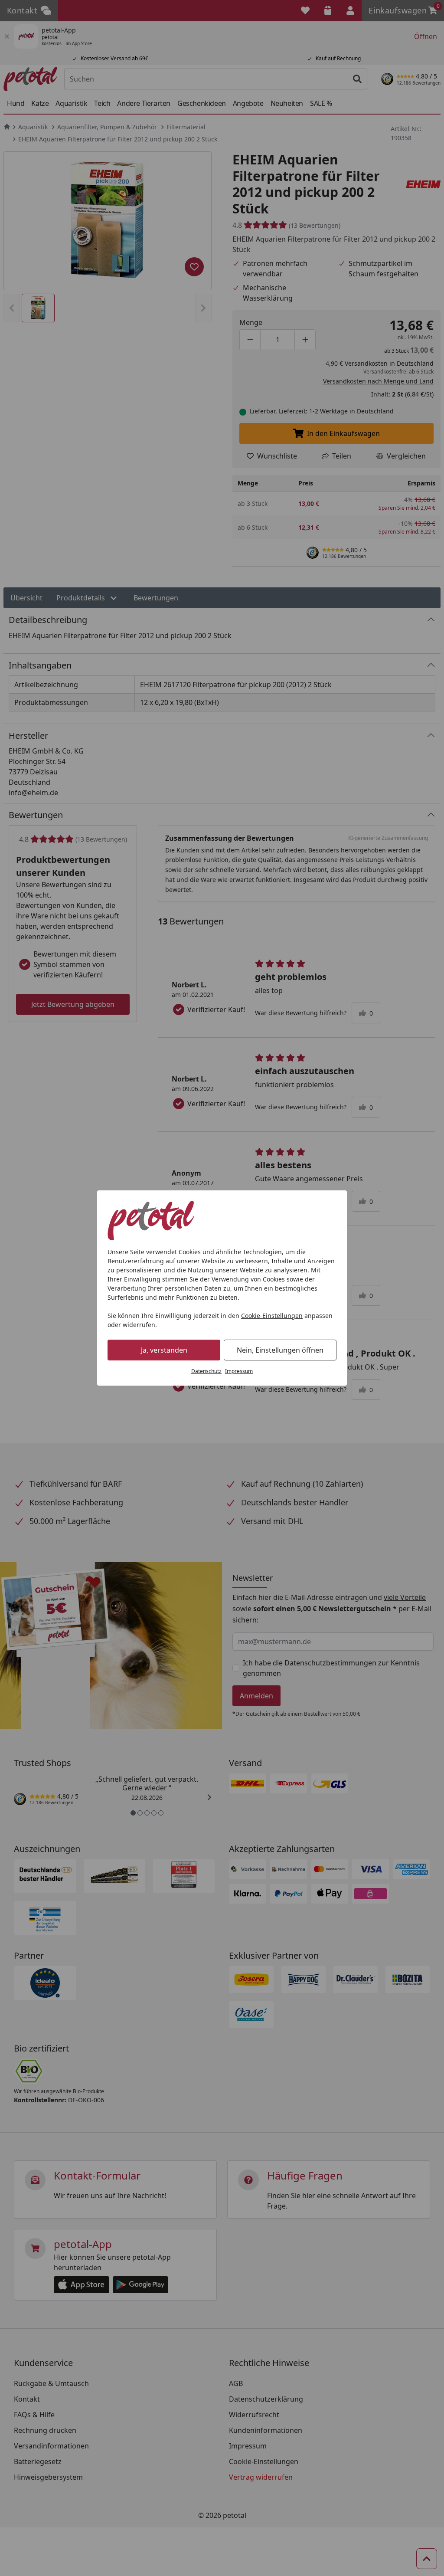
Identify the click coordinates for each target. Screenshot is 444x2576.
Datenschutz (206, 1371)
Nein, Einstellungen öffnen (280, 1350)
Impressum (239, 1371)
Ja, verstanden (164, 1350)
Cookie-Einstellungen (272, 1316)
